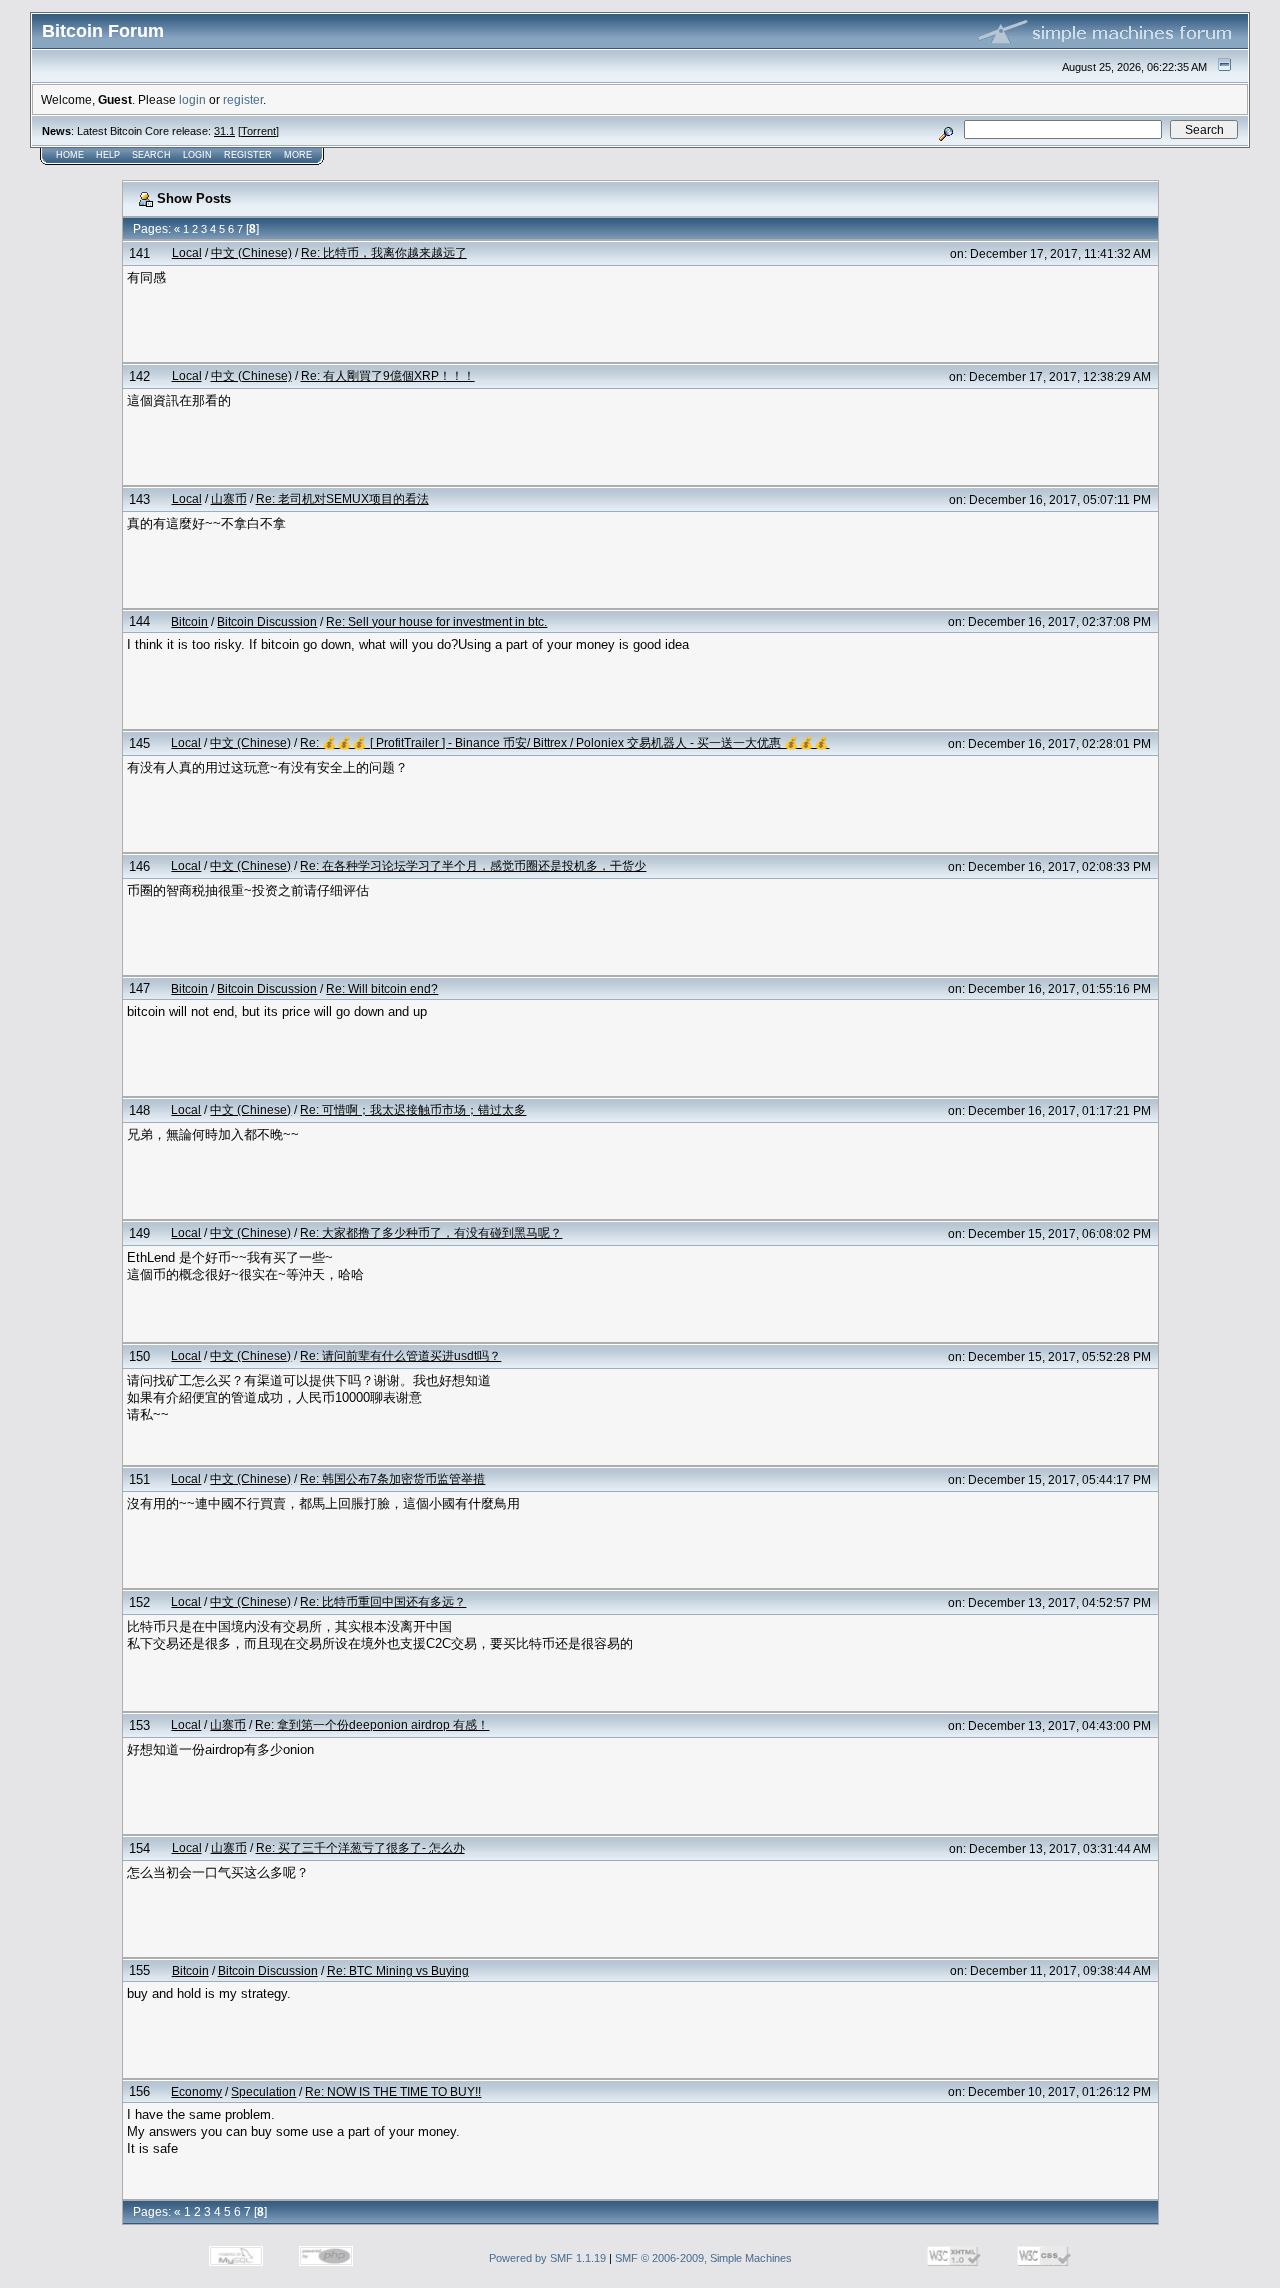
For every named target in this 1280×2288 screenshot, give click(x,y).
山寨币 (229, 498)
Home (70, 155)
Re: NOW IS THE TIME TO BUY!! (393, 2091)
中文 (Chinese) (251, 252)
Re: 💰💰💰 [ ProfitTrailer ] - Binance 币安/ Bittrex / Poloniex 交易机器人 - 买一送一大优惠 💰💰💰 (564, 742)
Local (187, 252)
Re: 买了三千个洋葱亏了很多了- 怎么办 (360, 1847)
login (192, 99)
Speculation (263, 2091)
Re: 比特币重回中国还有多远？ (383, 1601)
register (243, 99)
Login (197, 155)
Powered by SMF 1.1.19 (547, 2258)
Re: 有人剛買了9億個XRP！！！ (388, 375)
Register (248, 155)
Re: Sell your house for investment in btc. (436, 621)
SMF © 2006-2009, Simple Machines (703, 2258)
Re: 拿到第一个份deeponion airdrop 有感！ (372, 1724)
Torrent (258, 131)
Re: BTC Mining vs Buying (398, 1970)
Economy (196, 2091)
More (298, 155)
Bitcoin (189, 621)
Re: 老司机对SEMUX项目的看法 (342, 498)
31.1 (224, 131)
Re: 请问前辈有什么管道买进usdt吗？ (400, 1355)
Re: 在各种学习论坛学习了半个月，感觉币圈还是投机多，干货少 (473, 865)
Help (108, 155)
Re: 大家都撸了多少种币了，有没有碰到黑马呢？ (431, 1232)
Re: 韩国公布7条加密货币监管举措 (392, 1478)
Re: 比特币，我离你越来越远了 (384, 252)
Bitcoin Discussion (267, 621)
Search (151, 155)
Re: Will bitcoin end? (382, 988)
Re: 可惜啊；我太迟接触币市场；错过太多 (413, 1109)
